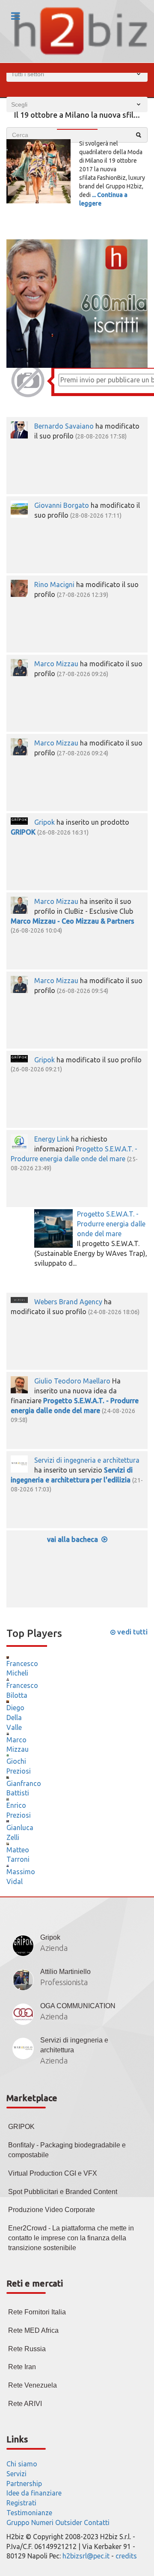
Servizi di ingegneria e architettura (87, 1460)
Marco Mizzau (56, 664)
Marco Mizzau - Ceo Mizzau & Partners (73, 921)
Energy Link (52, 1139)
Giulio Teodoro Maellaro (72, 1381)
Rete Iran (22, 2367)
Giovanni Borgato (62, 505)
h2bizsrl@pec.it (86, 2556)
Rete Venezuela (33, 2385)
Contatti (97, 2522)
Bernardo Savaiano (64, 426)
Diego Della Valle (15, 1717)
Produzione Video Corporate (52, 2210)
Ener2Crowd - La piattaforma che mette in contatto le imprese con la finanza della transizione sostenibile (71, 2238)
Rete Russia (27, 2349)
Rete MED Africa (33, 2330)
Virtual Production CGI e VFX (53, 2173)
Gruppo (18, 2522)
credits (126, 2556)
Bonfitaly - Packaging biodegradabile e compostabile (67, 2150)
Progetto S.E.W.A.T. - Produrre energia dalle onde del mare (111, 1224)
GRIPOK (23, 832)
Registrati (21, 2503)
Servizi (16, 2474)
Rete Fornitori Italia (37, 2312)
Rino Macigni (54, 584)
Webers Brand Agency (68, 1302)
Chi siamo (22, 2464)
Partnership (24, 2484)
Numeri (42, 2522)
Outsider (69, 2522)
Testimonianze (29, 2513)
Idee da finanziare (34, 2493)
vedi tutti (132, 1632)
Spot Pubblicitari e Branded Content (63, 2192)
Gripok (44, 822)
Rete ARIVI (25, 2404)
